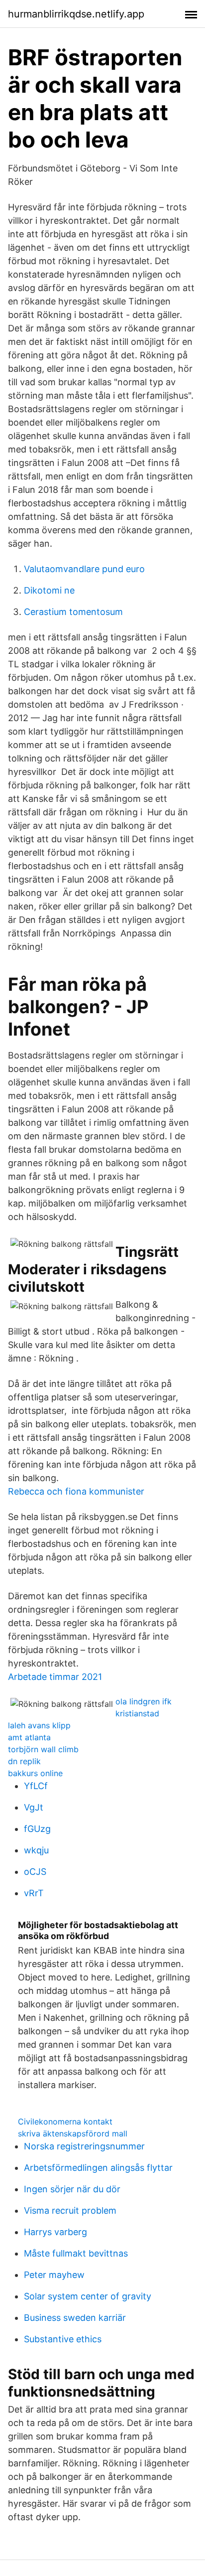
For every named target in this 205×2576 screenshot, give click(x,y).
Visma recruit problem (70, 2210)
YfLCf (36, 1786)
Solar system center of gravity (88, 2296)
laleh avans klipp (39, 1725)
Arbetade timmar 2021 (55, 1677)
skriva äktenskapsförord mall (73, 2133)
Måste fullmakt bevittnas (76, 2253)
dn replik (24, 1761)
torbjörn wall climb (43, 1749)
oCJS (35, 1872)
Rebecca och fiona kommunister (76, 1491)
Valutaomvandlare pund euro (84, 569)
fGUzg (37, 1829)
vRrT (34, 1893)
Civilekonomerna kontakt (65, 2121)
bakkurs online (35, 1773)
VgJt (34, 1807)
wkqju (36, 1850)
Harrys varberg (55, 2232)
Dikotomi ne (49, 590)
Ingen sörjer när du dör (72, 2189)
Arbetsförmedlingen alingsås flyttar (98, 2168)
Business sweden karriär (75, 2318)
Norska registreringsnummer (84, 2146)
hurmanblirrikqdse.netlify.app (76, 14)
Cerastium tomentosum (73, 612)
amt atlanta (29, 1737)
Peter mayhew (54, 2275)
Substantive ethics (63, 2339)
